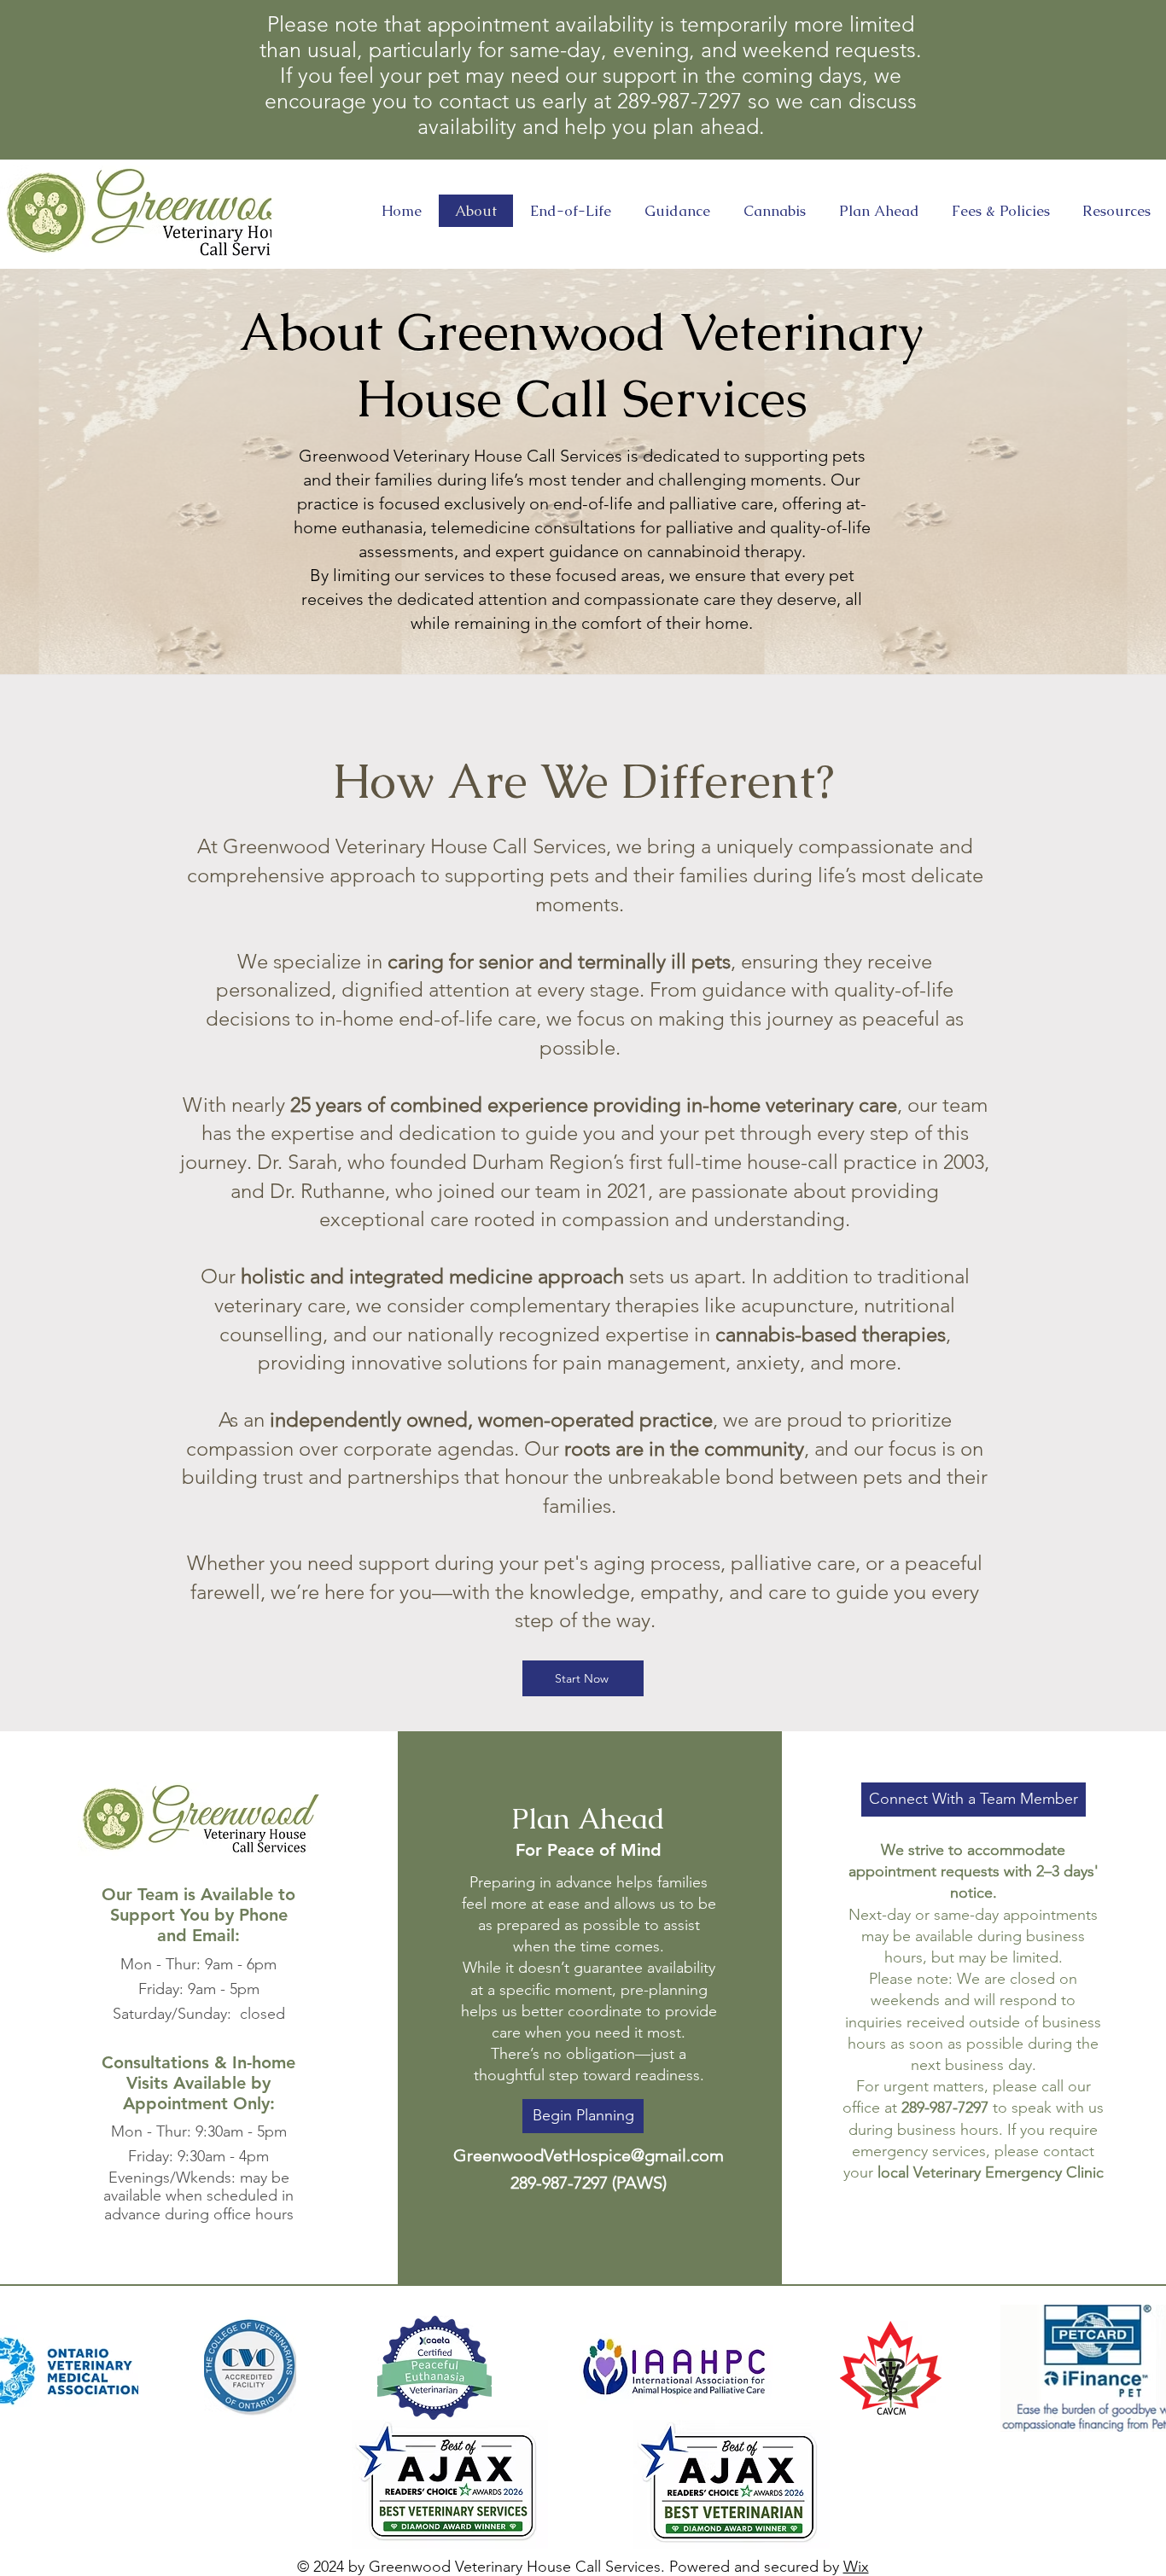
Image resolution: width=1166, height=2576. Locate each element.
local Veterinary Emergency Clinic (991, 2172)
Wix (856, 2567)
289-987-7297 (945, 2108)
